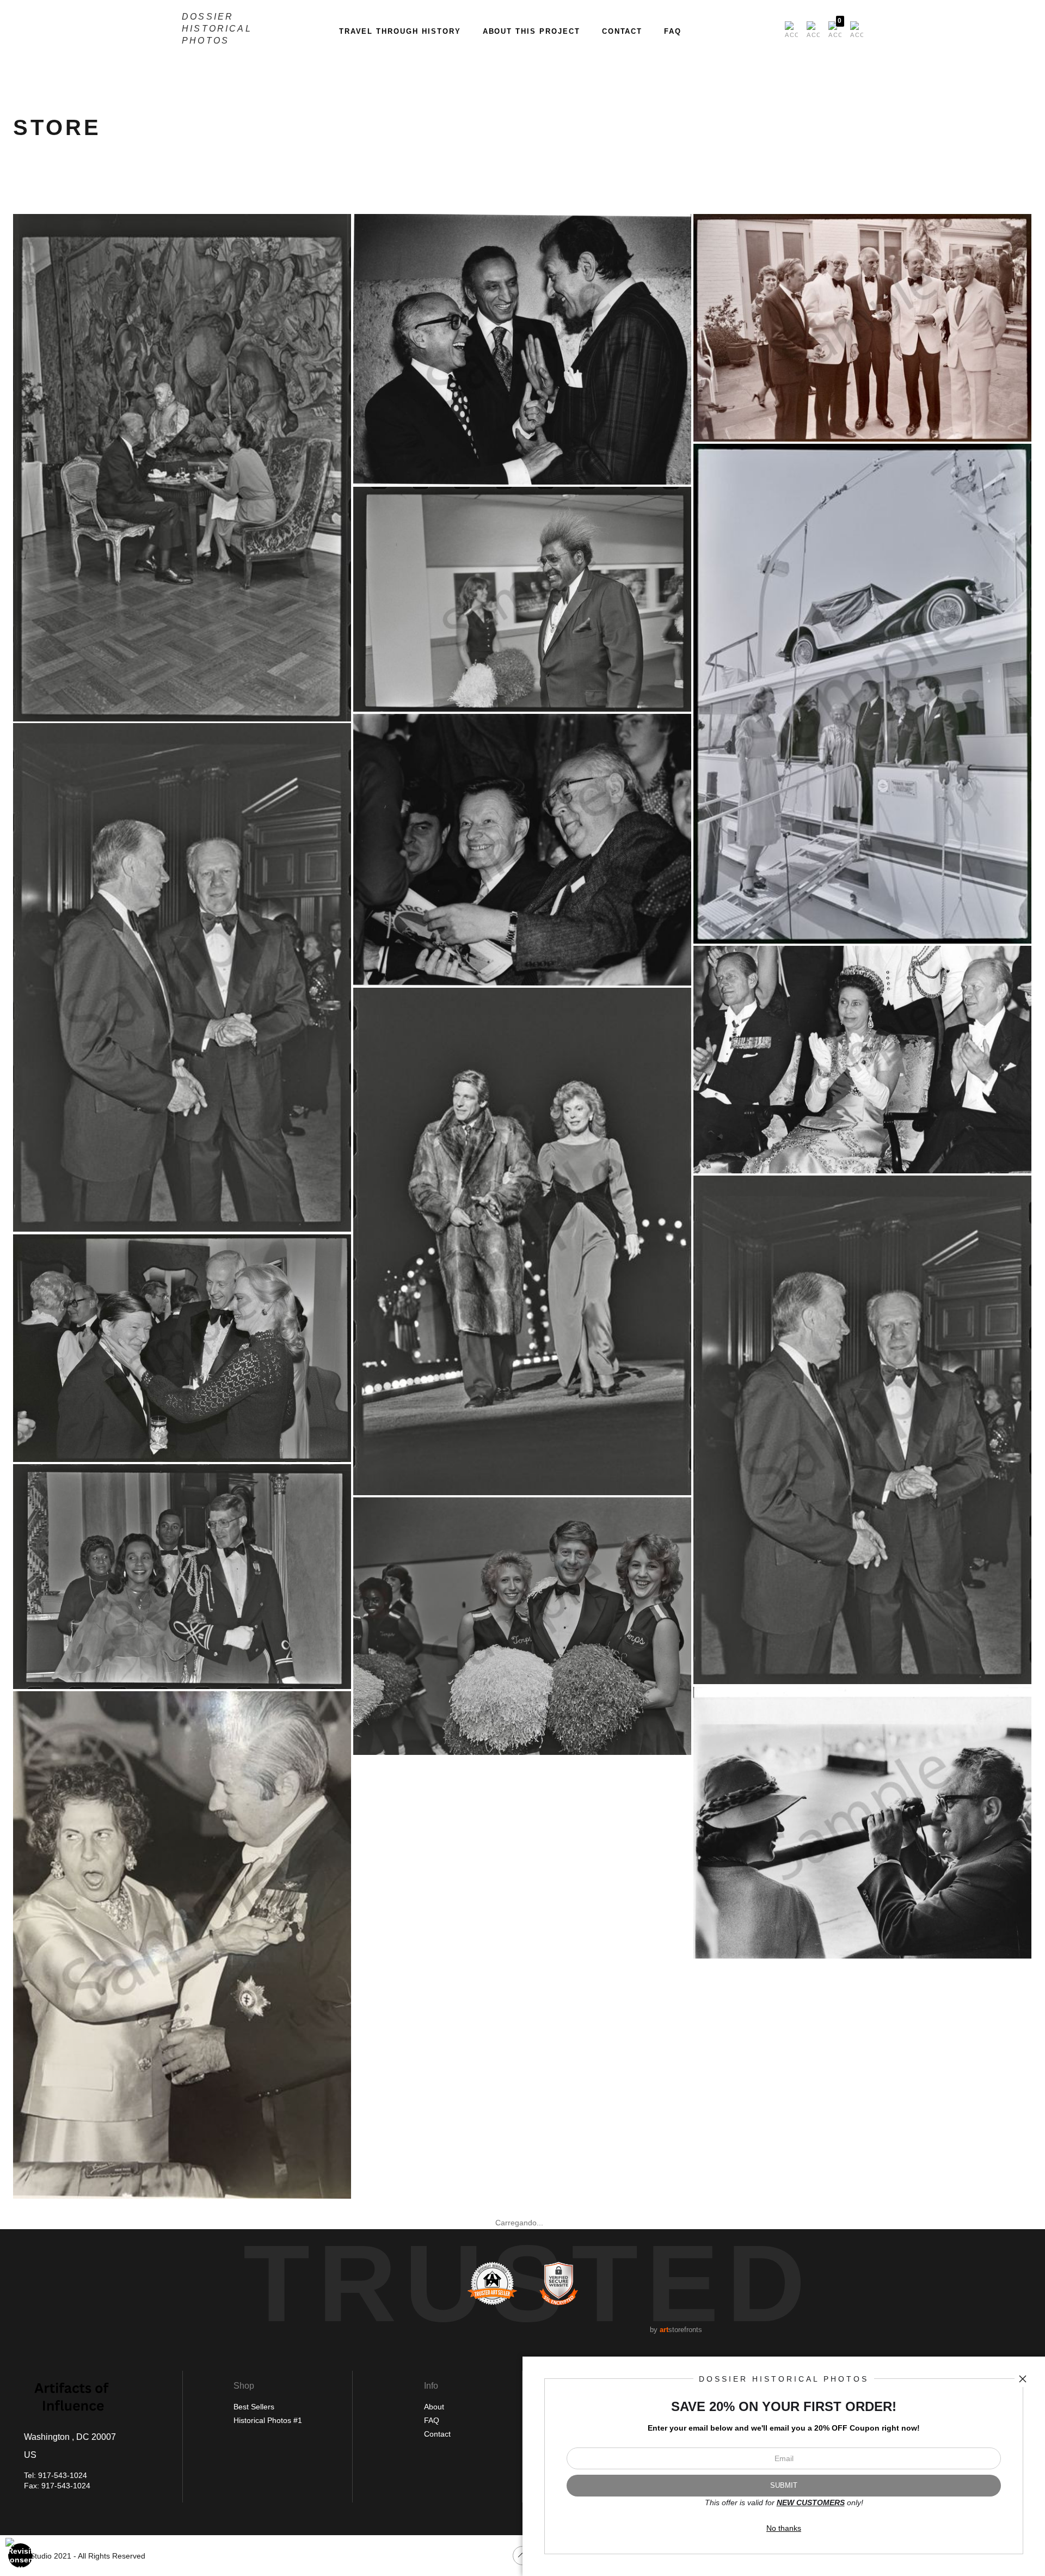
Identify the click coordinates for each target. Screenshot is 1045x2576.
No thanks (784, 2528)
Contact (622, 31)
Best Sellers (254, 2407)
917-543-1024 (63, 2475)
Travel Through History (400, 31)
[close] (1023, 2379)
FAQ (673, 31)
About (434, 2407)
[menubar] (822, 30)
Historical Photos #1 (268, 2420)
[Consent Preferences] (21, 2555)
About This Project (531, 31)
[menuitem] (791, 30)
